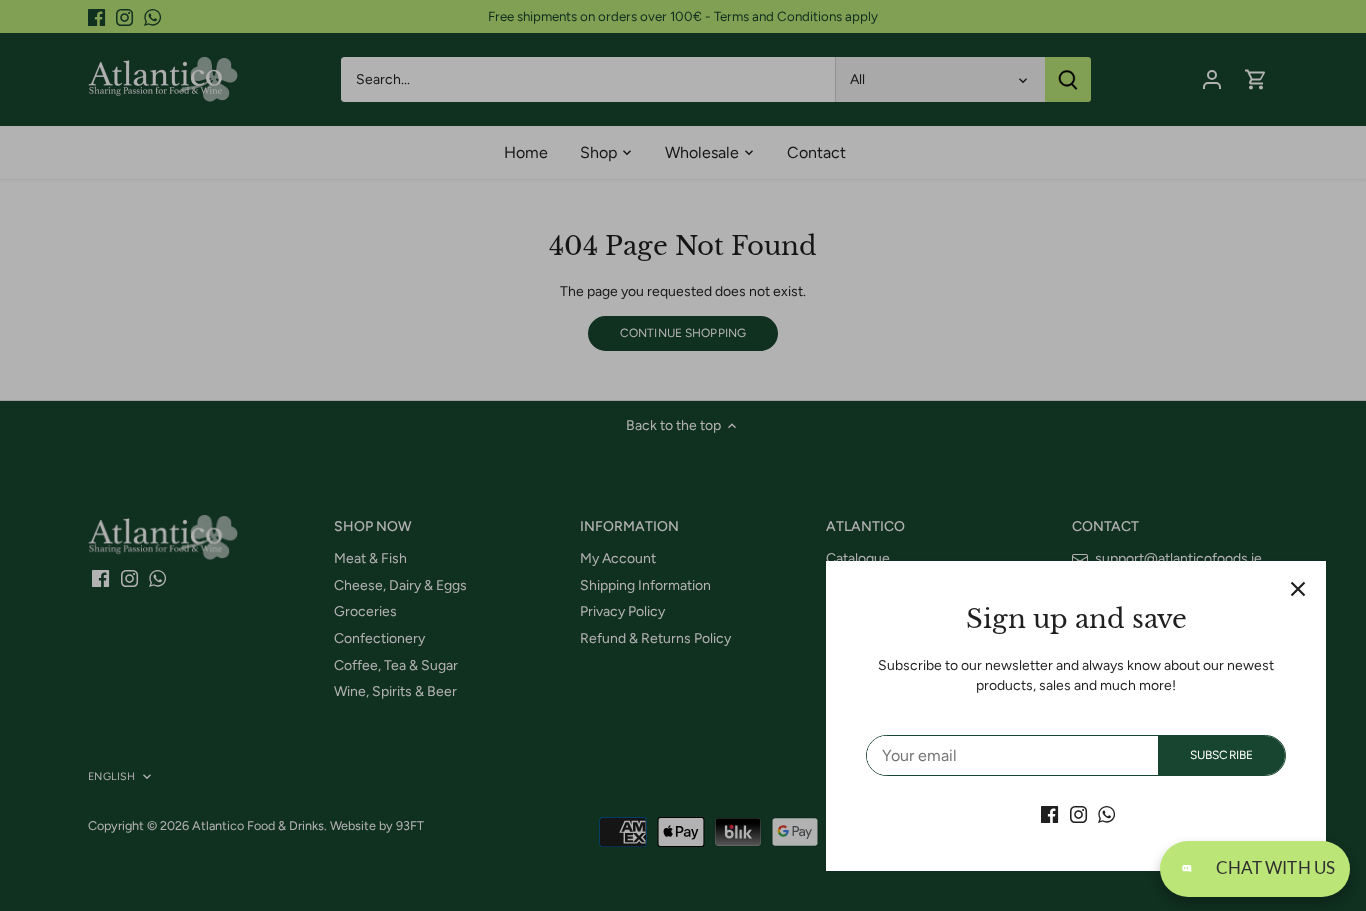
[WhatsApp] (1106, 814)
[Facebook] (1049, 814)
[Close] (1298, 589)
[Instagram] (1078, 814)
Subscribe (1221, 755)
